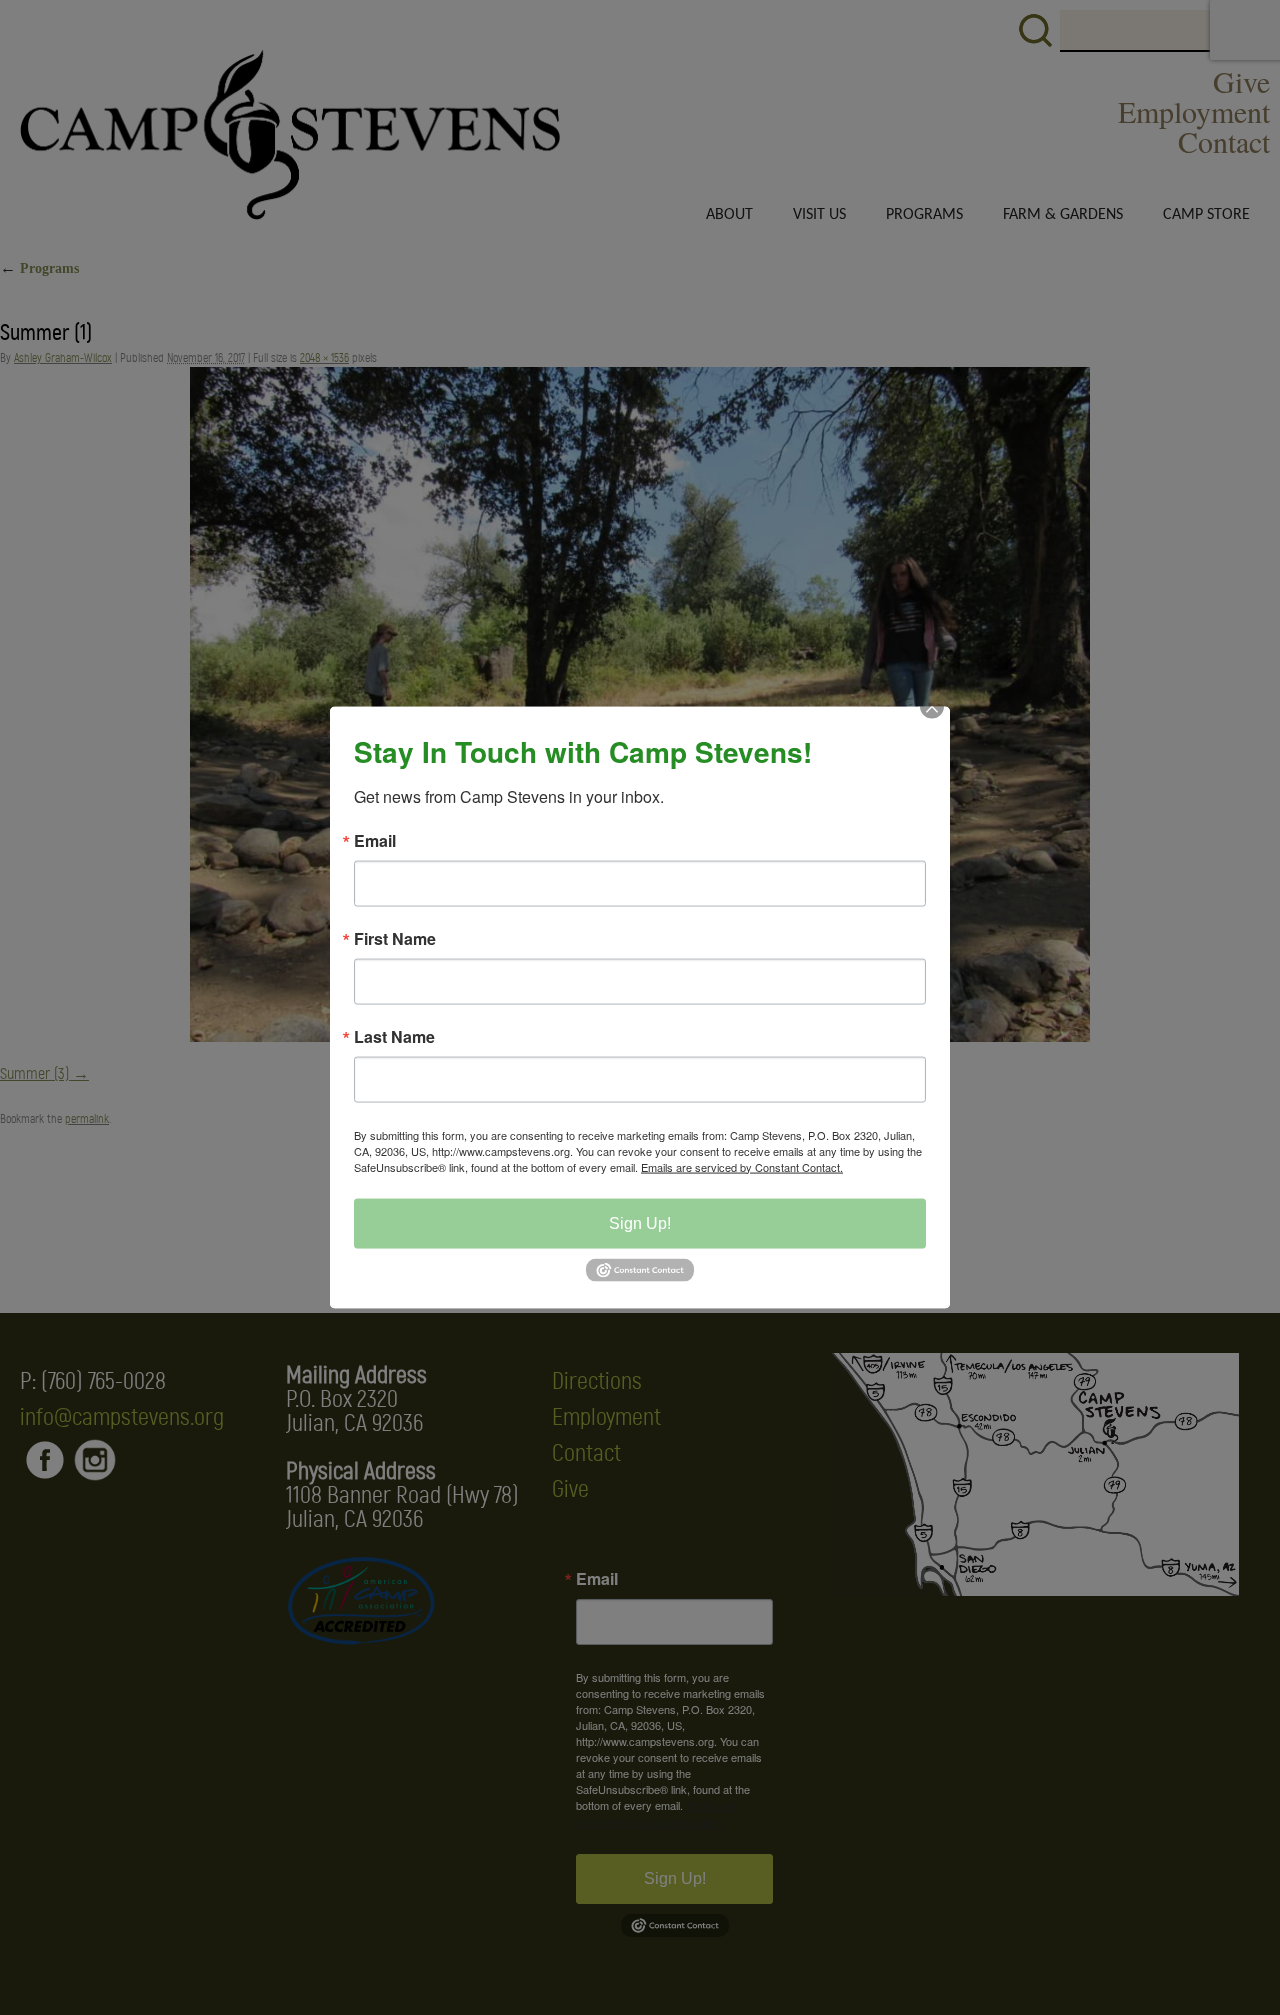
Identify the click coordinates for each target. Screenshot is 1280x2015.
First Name (395, 938)
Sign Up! (640, 1222)
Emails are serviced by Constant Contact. (742, 1166)
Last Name (394, 1036)
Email (375, 840)
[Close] (932, 724)
